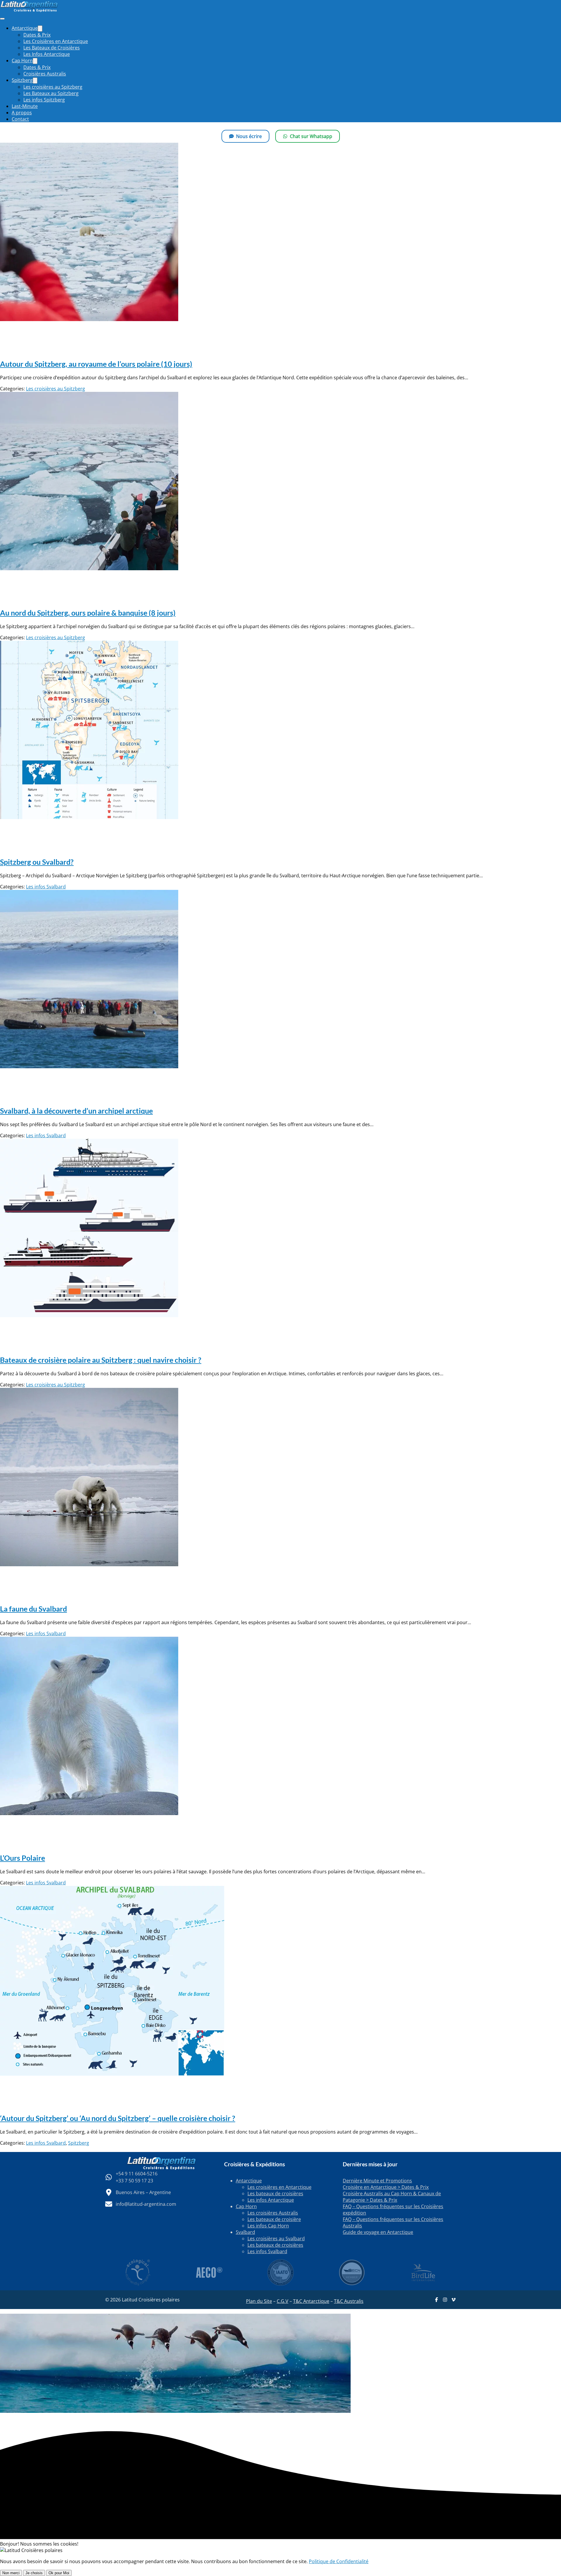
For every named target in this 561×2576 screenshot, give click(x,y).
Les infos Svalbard (46, 887)
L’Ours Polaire (22, 1858)
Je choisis (34, 2573)
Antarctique (249, 2181)
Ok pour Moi (59, 2573)
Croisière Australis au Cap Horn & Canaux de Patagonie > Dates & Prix (392, 2197)
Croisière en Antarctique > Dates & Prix (386, 2187)
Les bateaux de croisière (274, 2219)
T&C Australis (349, 2301)
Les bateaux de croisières (275, 2194)
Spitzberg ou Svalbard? (37, 862)
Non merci (11, 2573)
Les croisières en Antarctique (279, 2187)
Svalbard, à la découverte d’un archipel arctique (76, 1111)
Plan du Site (259, 2301)
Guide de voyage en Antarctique (378, 2232)
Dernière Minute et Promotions (377, 2181)
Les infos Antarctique (271, 2200)
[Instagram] (445, 2300)
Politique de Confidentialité (339, 2561)
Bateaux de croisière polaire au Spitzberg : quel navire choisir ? (101, 1360)
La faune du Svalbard (33, 1609)
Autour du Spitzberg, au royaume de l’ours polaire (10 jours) (96, 364)
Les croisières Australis (273, 2213)
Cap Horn (246, 2206)
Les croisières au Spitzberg (56, 389)
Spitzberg (79, 2143)
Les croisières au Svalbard (276, 2239)
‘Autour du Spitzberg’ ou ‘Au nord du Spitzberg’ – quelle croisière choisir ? (118, 2118)
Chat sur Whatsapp (311, 136)
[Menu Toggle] (40, 29)
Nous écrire (249, 136)
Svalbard (245, 2232)
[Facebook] (437, 2300)
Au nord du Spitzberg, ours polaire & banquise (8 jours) (88, 613)
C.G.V (283, 2301)
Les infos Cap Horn (268, 2226)
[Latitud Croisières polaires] (29, 11)
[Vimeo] (453, 2300)
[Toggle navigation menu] (2, 19)
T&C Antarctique (311, 2301)
